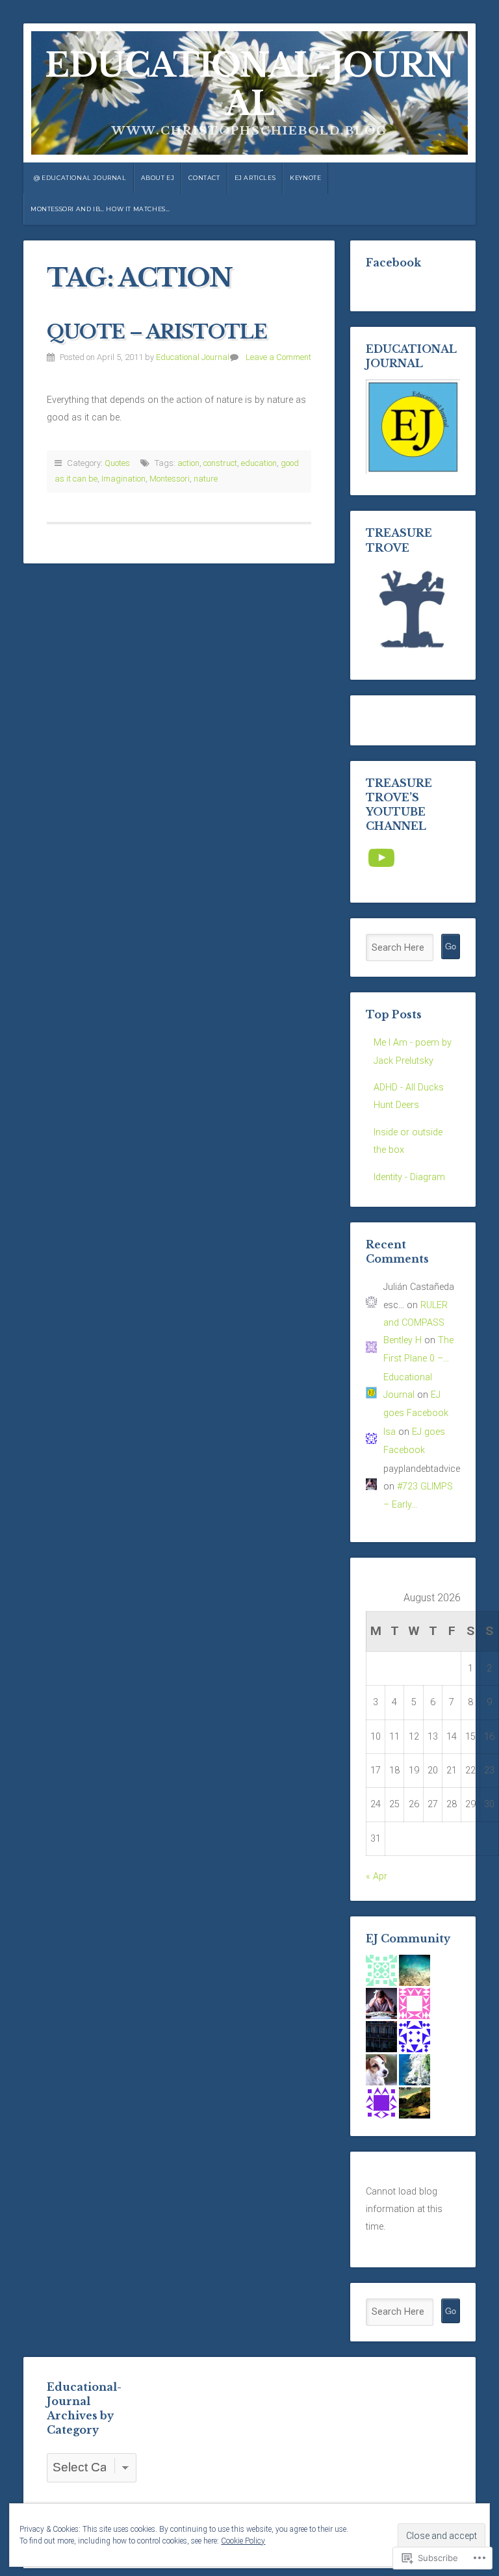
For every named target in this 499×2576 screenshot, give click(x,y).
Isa (390, 1432)
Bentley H (403, 1340)
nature (206, 479)
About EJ (158, 178)
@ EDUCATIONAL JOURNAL (80, 178)
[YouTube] (381, 858)
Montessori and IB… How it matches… (100, 209)
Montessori (170, 479)
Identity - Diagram (409, 1177)
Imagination (123, 479)
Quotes (117, 463)
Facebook (393, 263)
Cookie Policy (243, 2541)
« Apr (377, 1876)
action (188, 463)
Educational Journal (193, 357)
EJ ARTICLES (255, 178)
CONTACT (204, 178)
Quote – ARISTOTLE (157, 332)
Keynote (305, 178)
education (259, 463)
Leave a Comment (278, 357)
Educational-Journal (249, 85)
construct (220, 463)
